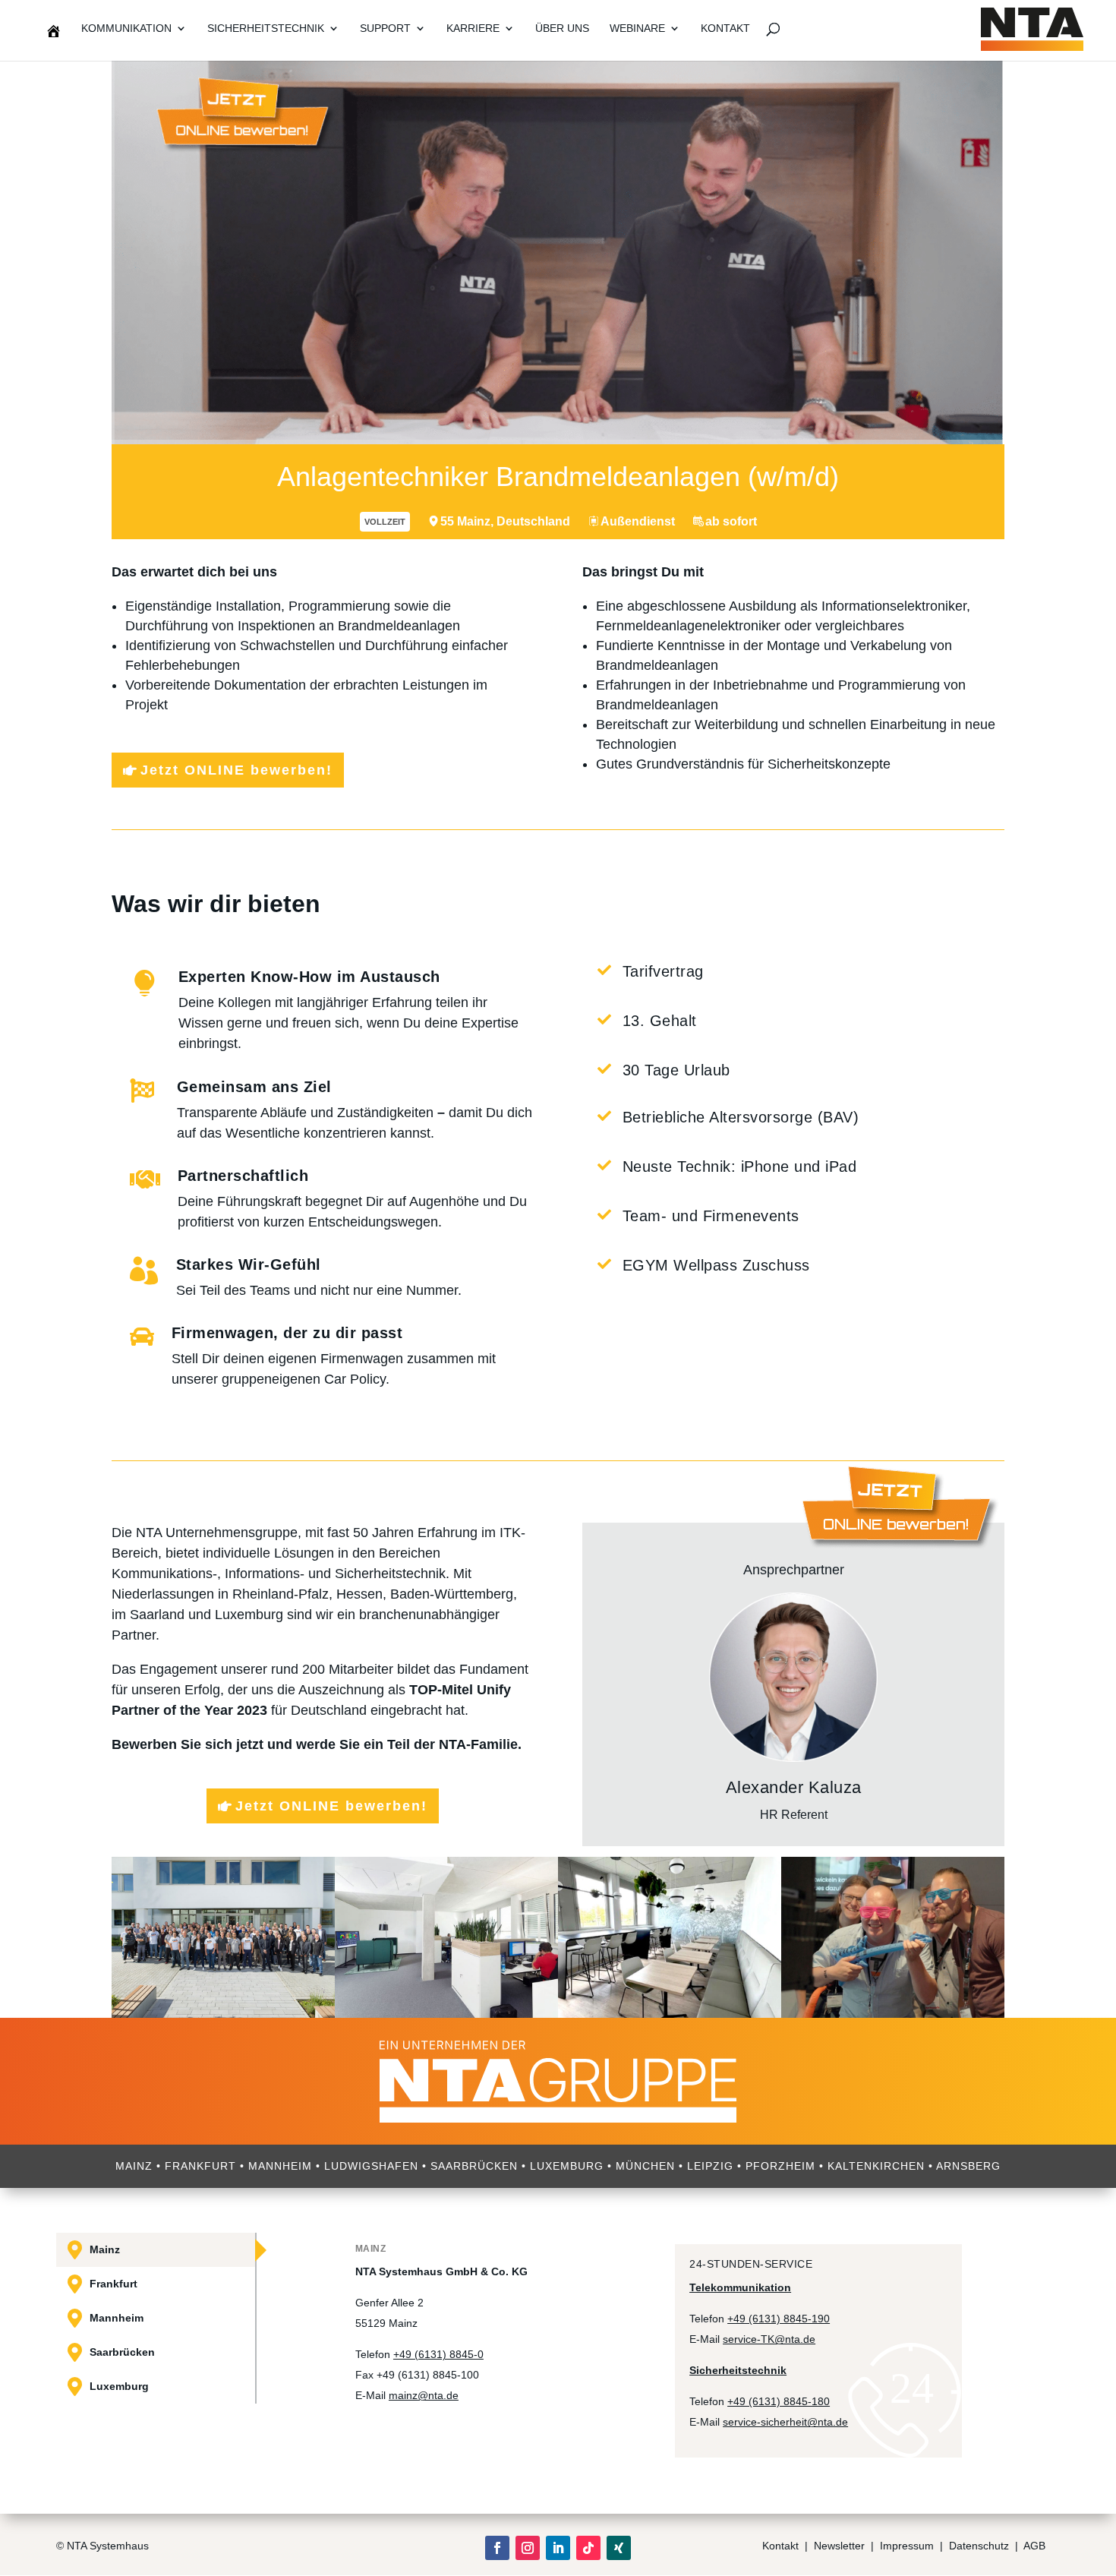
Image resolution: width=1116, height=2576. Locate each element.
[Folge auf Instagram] (528, 2548)
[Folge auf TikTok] (588, 2548)
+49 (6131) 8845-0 (438, 2354)
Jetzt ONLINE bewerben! (236, 770)
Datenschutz (980, 2546)
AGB (1034, 2546)
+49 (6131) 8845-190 (779, 2319)
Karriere (473, 28)
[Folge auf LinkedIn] (558, 2548)
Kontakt (725, 28)
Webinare (637, 28)
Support (385, 28)
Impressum (907, 2546)
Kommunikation (126, 28)
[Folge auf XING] (619, 2548)
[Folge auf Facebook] (497, 2548)
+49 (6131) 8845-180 (779, 2401)
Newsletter (839, 2546)
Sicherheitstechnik (266, 28)
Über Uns (562, 28)
